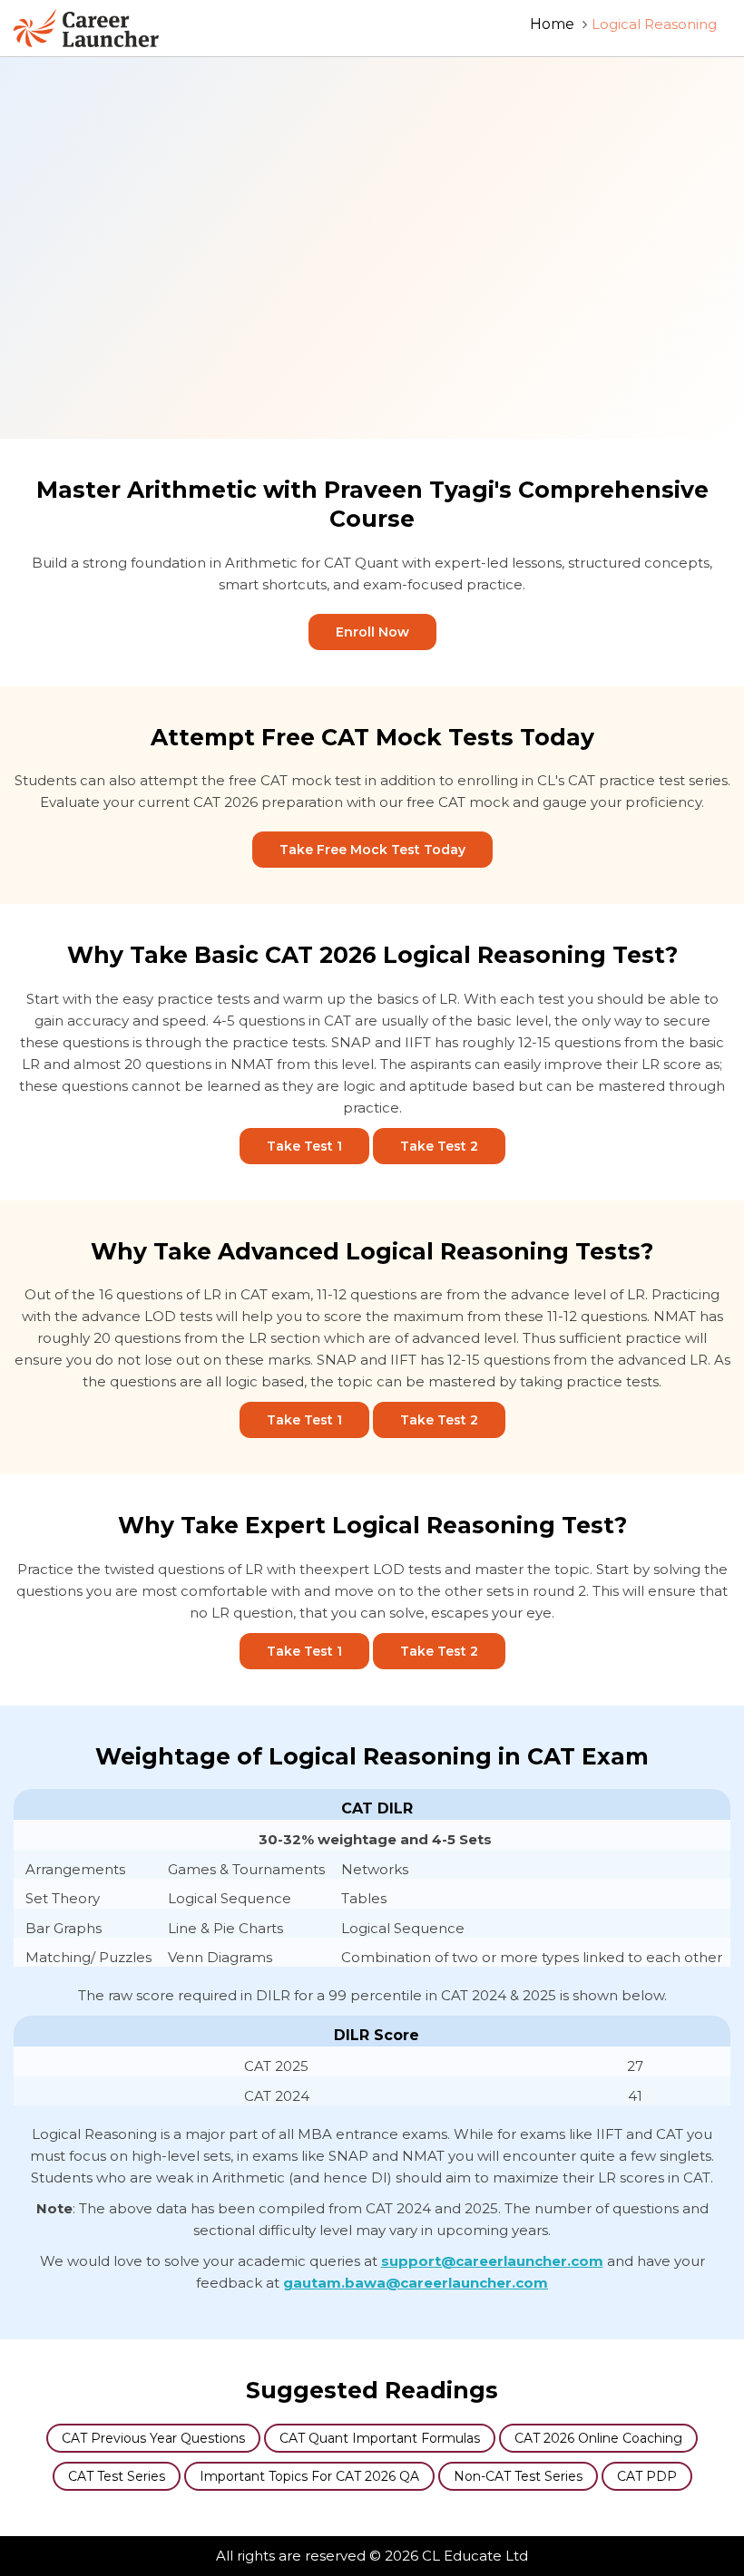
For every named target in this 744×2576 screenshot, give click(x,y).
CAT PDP (647, 2476)
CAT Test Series (117, 2476)
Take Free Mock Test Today (372, 850)
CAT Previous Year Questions (153, 2438)
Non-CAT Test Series (518, 2476)
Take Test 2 (439, 1146)
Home (552, 24)
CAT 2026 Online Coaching (598, 2438)
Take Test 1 (304, 1146)
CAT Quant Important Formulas (380, 2438)
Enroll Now (372, 632)
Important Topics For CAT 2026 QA (309, 2476)
